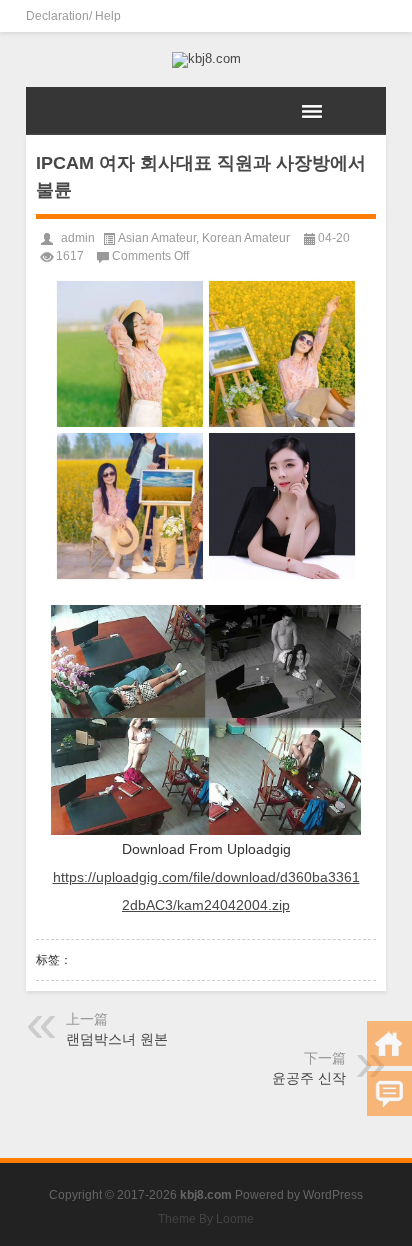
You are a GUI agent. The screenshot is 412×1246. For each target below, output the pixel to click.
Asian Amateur (157, 238)
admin (78, 238)
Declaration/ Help (73, 16)
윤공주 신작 (309, 1078)
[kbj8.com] (206, 60)
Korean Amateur (246, 238)
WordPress (333, 1195)
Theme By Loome (206, 1219)
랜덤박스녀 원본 (117, 1039)
